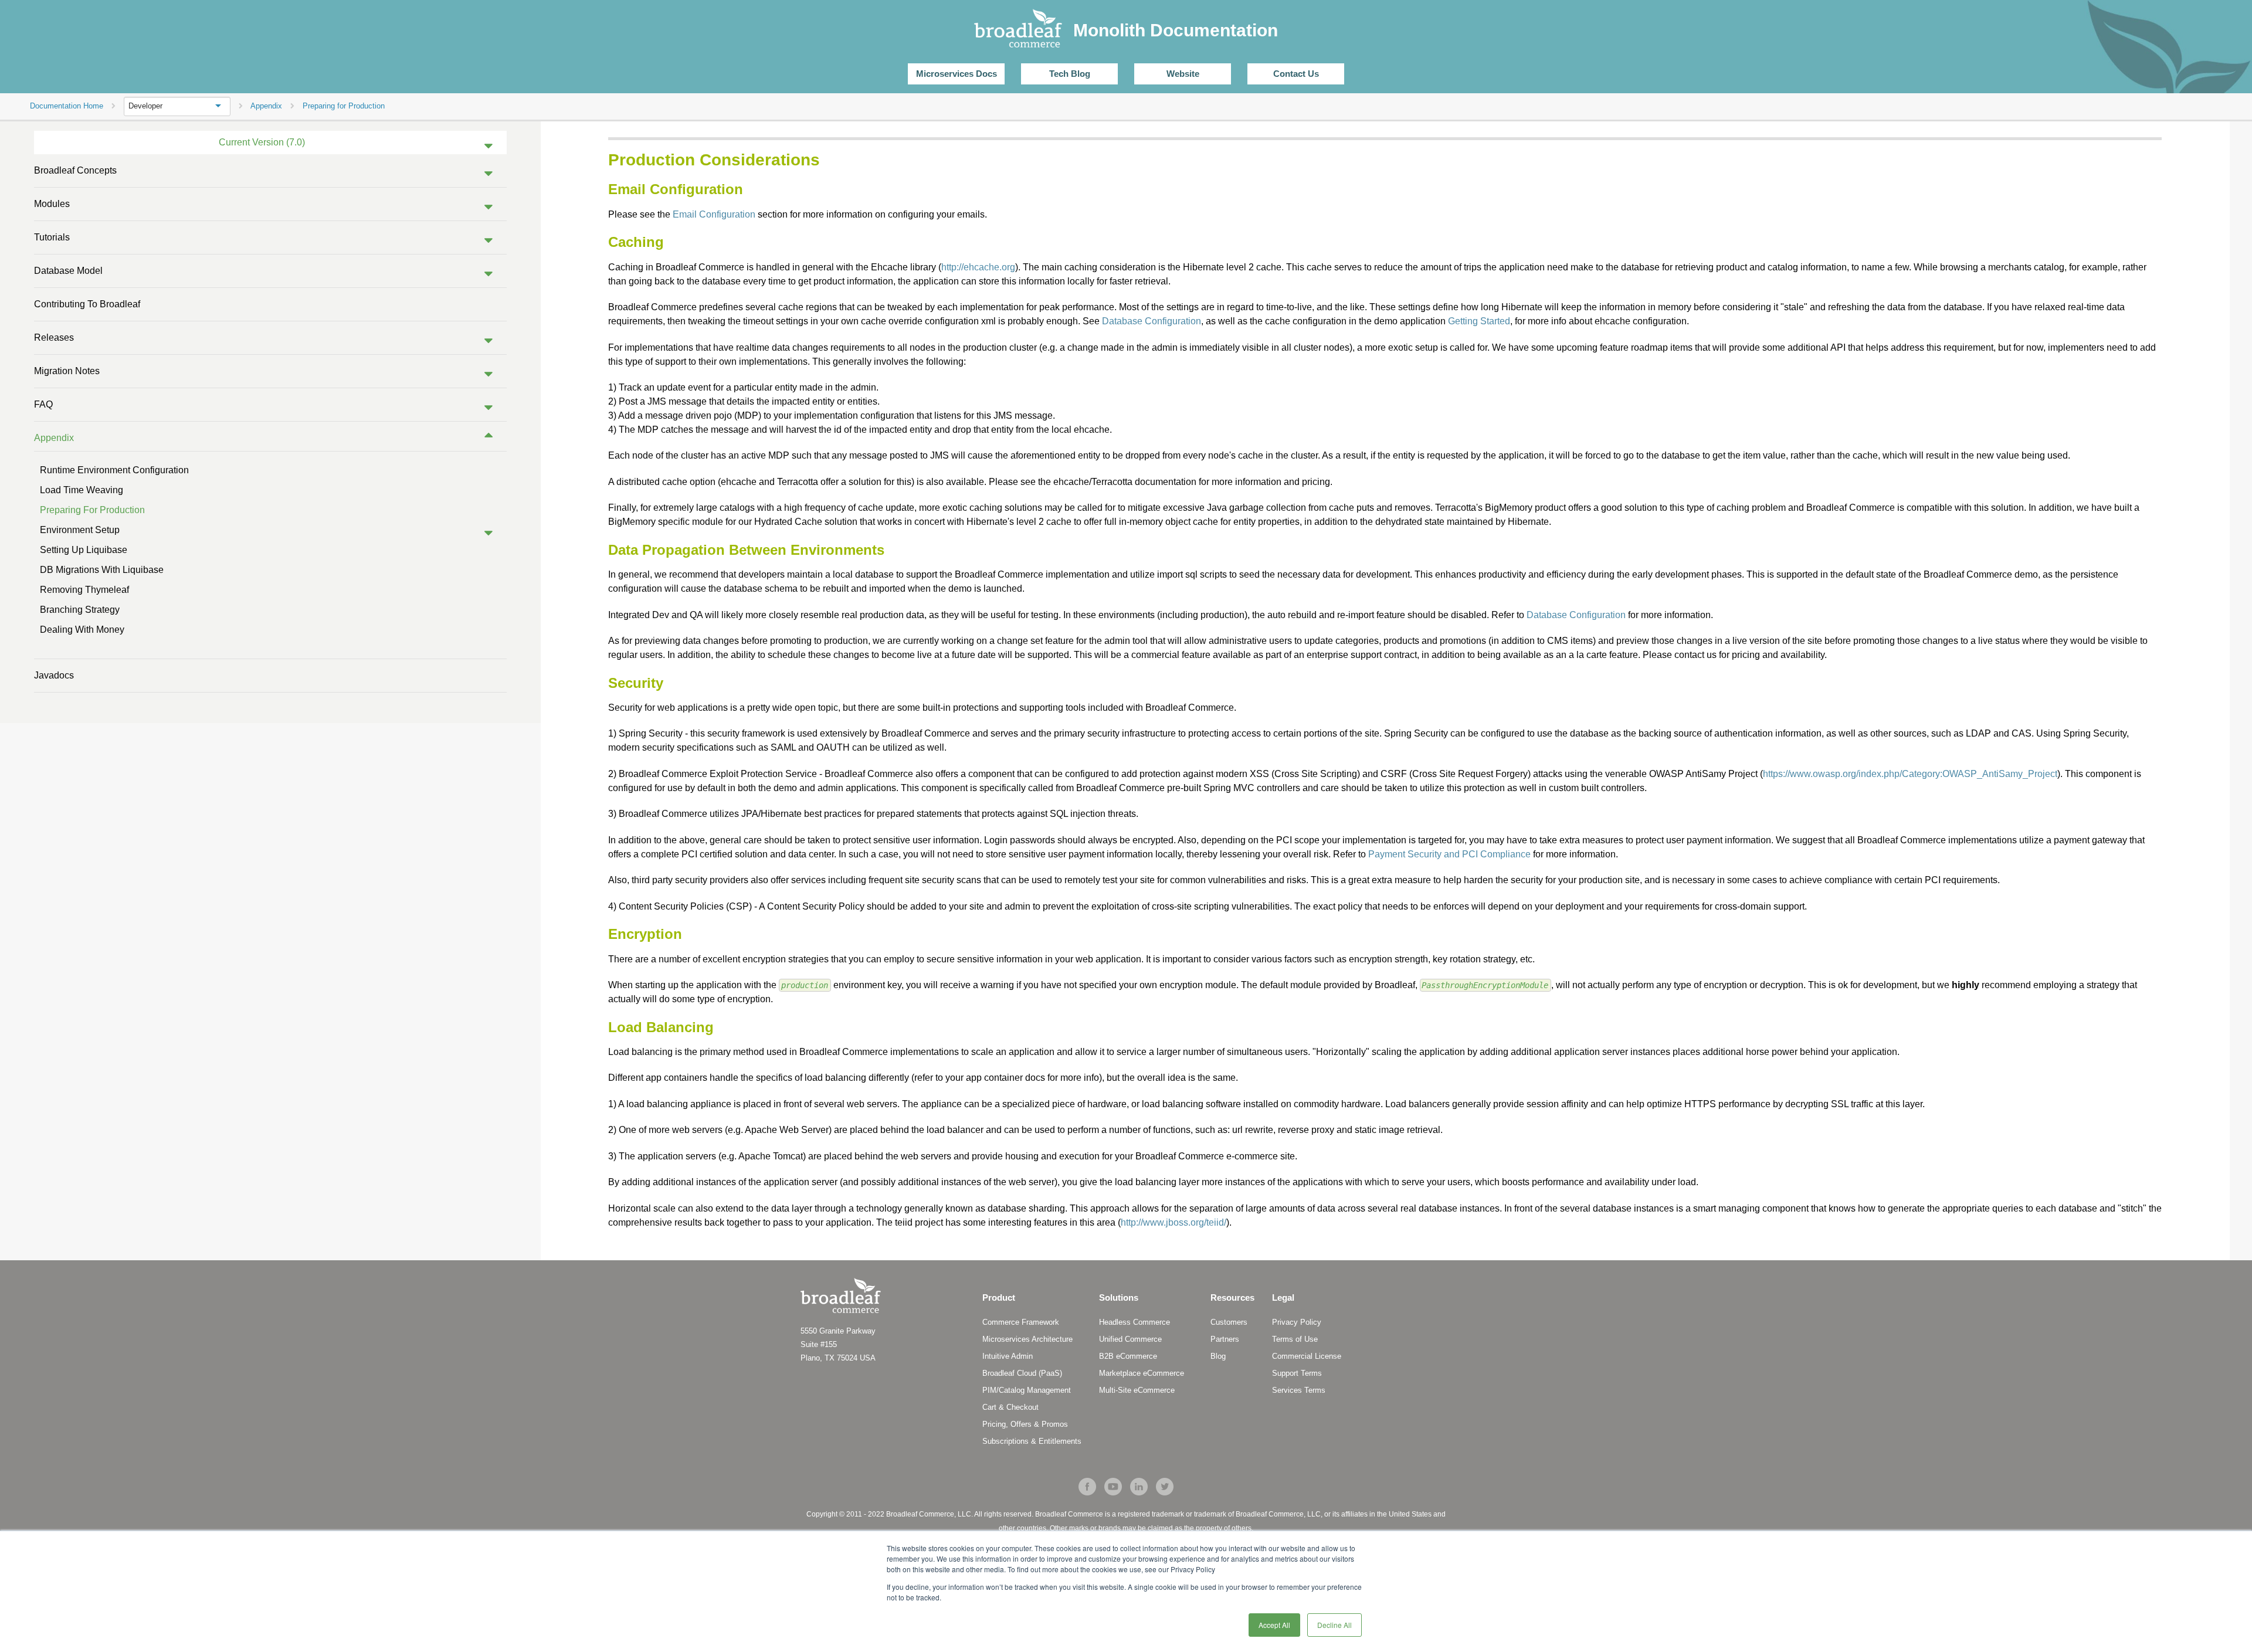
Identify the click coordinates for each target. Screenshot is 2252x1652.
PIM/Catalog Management (1027, 1390)
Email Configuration (714, 214)
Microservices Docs (957, 74)
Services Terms (1299, 1390)
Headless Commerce (1135, 1322)
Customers (1229, 1322)
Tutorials (52, 237)
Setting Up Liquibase (84, 550)
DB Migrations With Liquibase (102, 570)
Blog (1218, 1356)
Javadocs (54, 675)
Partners (1225, 1339)
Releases (54, 337)
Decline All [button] (1334, 1625)
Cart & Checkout (1010, 1407)
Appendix (54, 438)
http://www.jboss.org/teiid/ (1174, 1222)
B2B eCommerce (1128, 1356)
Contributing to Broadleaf (87, 304)
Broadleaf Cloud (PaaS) (1022, 1373)
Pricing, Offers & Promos (1025, 1424)
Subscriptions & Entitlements (1032, 1441)
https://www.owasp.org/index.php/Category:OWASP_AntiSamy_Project (1910, 774)
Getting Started (1479, 321)
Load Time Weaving (82, 490)
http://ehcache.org (978, 267)
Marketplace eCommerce (1142, 1373)
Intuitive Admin (1008, 1356)
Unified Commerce (1130, 1339)
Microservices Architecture (1027, 1339)
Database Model (68, 271)
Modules (52, 204)
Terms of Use (1295, 1339)
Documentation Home (67, 106)
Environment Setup (80, 530)
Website (1183, 74)
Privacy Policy (1297, 1322)
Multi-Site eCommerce (1137, 1390)
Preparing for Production (92, 510)
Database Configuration (1152, 321)
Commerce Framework (1021, 1322)
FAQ (43, 404)
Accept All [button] (1274, 1625)
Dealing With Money (82, 630)
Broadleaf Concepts (75, 170)
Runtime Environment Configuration (114, 470)
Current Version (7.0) (262, 142)
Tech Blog (1070, 74)
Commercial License (1307, 1356)
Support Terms (1297, 1373)
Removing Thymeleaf (84, 590)
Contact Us (1296, 74)
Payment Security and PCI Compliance (1449, 854)
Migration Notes (67, 371)
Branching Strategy (80, 610)
